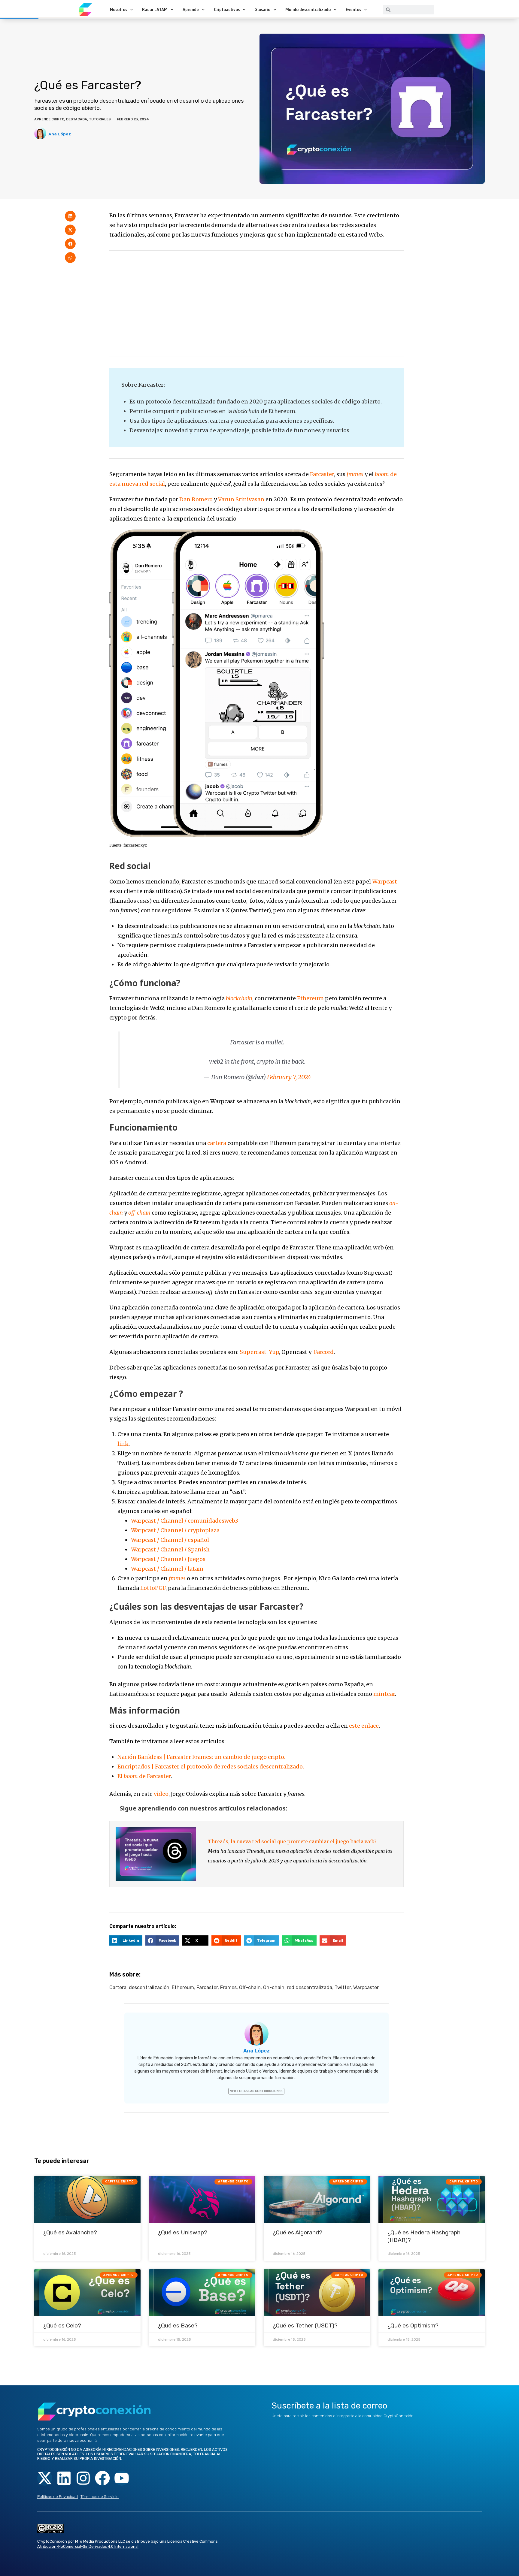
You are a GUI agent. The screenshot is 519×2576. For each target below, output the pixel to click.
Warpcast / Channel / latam (167, 1569)
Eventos (353, 10)
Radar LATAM (155, 10)
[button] (70, 216)
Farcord (324, 1352)
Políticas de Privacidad (58, 2497)
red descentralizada (310, 1987)
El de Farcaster (144, 1776)
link (123, 1444)
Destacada (77, 119)
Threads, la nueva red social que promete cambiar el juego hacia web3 (292, 1841)
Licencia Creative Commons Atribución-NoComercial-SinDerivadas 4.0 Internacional (127, 2544)
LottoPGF (153, 1588)
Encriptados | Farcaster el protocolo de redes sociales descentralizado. (211, 1767)
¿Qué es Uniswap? (183, 2232)
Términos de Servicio (100, 2497)
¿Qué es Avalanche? (70, 2232)
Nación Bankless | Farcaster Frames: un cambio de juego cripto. (201, 1757)
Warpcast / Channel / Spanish (170, 1549)
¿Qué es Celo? (62, 2325)
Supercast (253, 1352)
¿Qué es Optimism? (413, 2325)
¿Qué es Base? (178, 2325)
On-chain (274, 1987)
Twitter (343, 1987)
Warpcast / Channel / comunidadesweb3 (185, 1521)
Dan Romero (196, 499)
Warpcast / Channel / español (170, 1540)
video (161, 1794)
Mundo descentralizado (308, 10)
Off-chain (250, 1987)
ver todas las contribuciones (256, 2091)
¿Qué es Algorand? (297, 2232)
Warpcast (385, 882)
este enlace (364, 1726)
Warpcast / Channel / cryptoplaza (175, 1530)
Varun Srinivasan (241, 499)
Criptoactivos (227, 10)
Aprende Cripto (49, 119)
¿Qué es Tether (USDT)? (305, 2325)
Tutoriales (100, 119)
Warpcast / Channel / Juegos (168, 1559)
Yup (274, 1352)
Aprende (191, 10)
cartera (217, 1143)
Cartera (118, 1987)
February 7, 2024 (289, 1077)
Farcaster (322, 474)
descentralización (149, 1987)
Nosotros (118, 10)
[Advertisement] (256, 304)
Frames (228, 1987)
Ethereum (310, 998)
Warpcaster (366, 1987)
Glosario (262, 10)
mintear (384, 1694)
